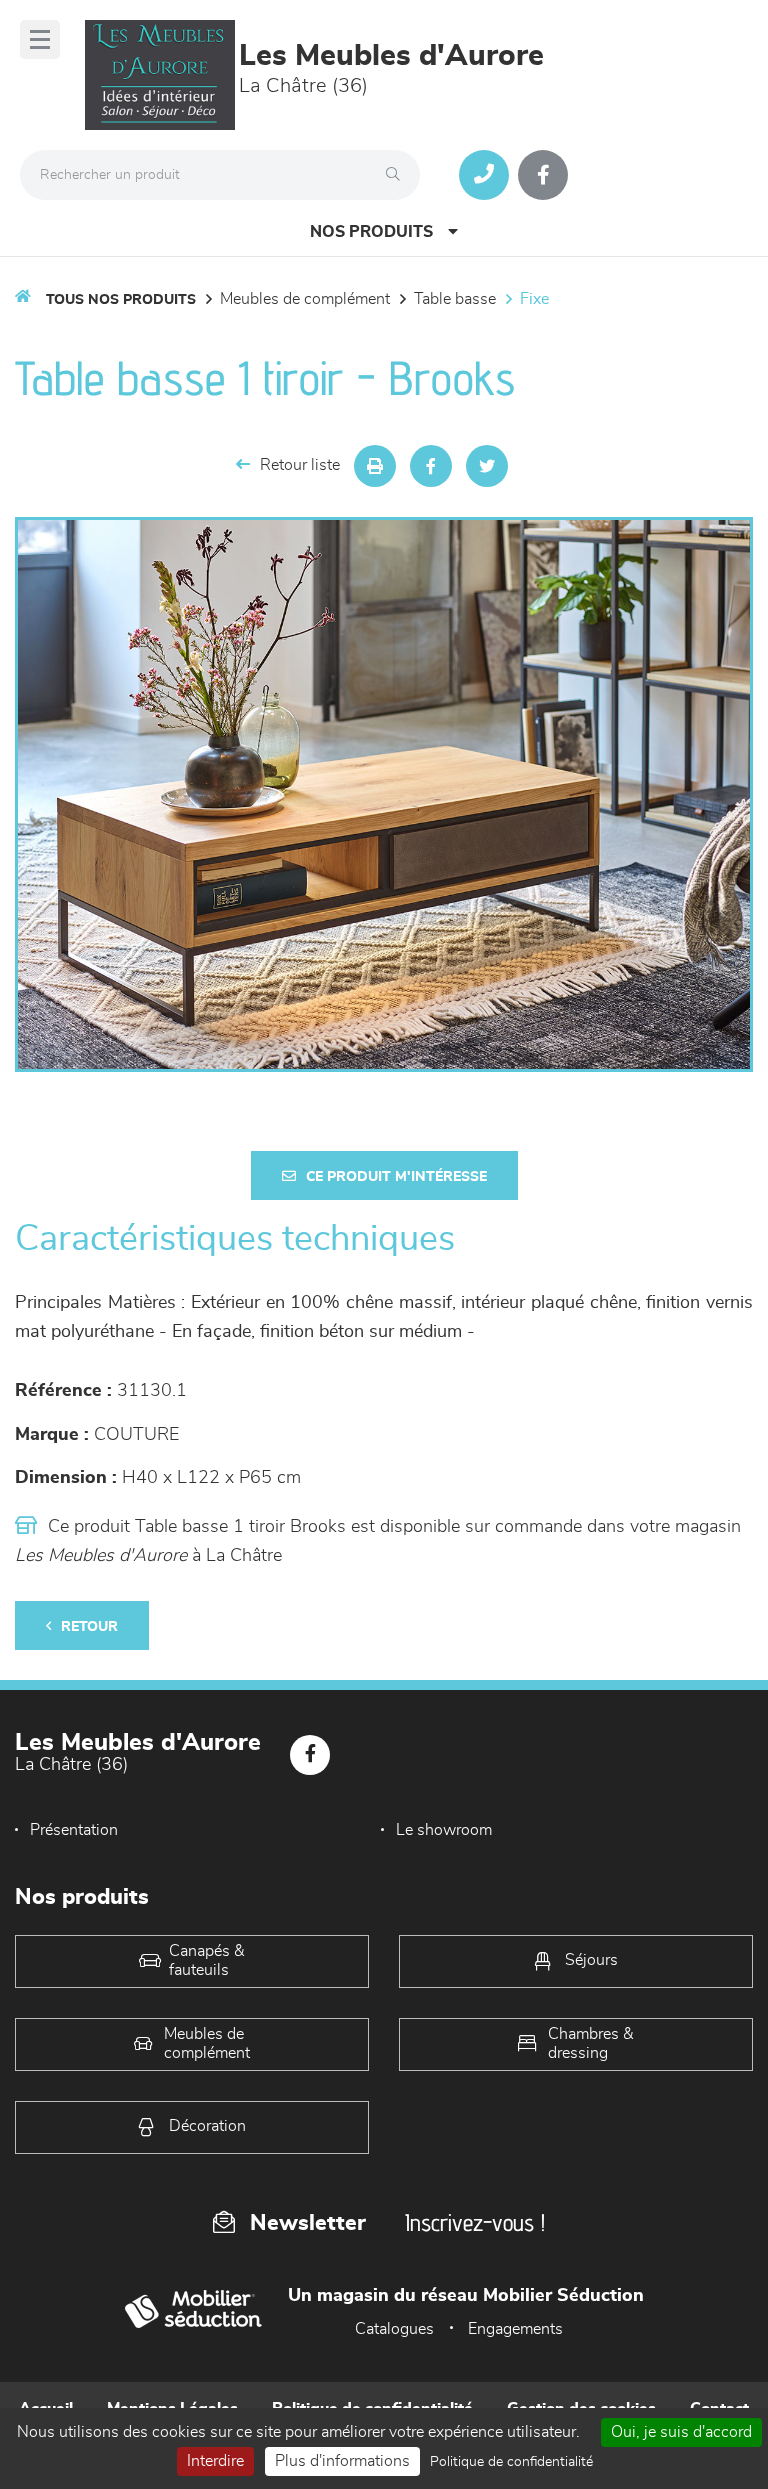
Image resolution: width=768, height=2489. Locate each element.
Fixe (534, 299)
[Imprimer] (375, 466)
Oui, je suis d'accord (681, 2432)
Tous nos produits (121, 300)
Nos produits (371, 232)
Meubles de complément (305, 299)
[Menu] (40, 39)
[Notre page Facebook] (543, 175)
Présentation (74, 1830)
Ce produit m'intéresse (396, 1177)
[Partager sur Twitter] (487, 466)
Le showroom (444, 1830)
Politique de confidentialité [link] (511, 2462)
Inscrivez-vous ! (475, 2222)
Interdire (215, 2461)
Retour (89, 1627)
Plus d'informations (342, 2461)
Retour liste (300, 465)
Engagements (515, 2329)
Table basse (455, 299)
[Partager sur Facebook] (431, 466)
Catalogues (394, 2329)
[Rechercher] (398, 175)
